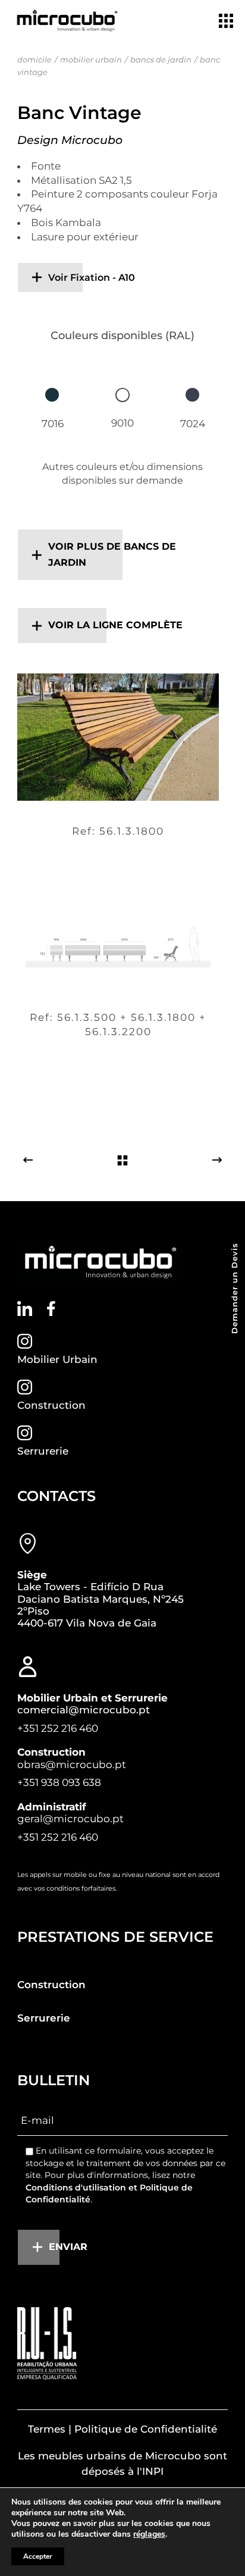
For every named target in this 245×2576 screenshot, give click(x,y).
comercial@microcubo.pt (84, 1710)
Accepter (38, 2556)
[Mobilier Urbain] (25, 1341)
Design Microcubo (70, 140)
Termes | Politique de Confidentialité (122, 2429)
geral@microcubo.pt (70, 1819)
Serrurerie (43, 1451)
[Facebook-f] (51, 1309)
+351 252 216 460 (58, 1728)
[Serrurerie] (25, 1433)
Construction (51, 1405)
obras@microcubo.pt (72, 1765)
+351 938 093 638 (59, 1782)
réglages (149, 2534)
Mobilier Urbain (57, 1359)
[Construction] (25, 1387)
